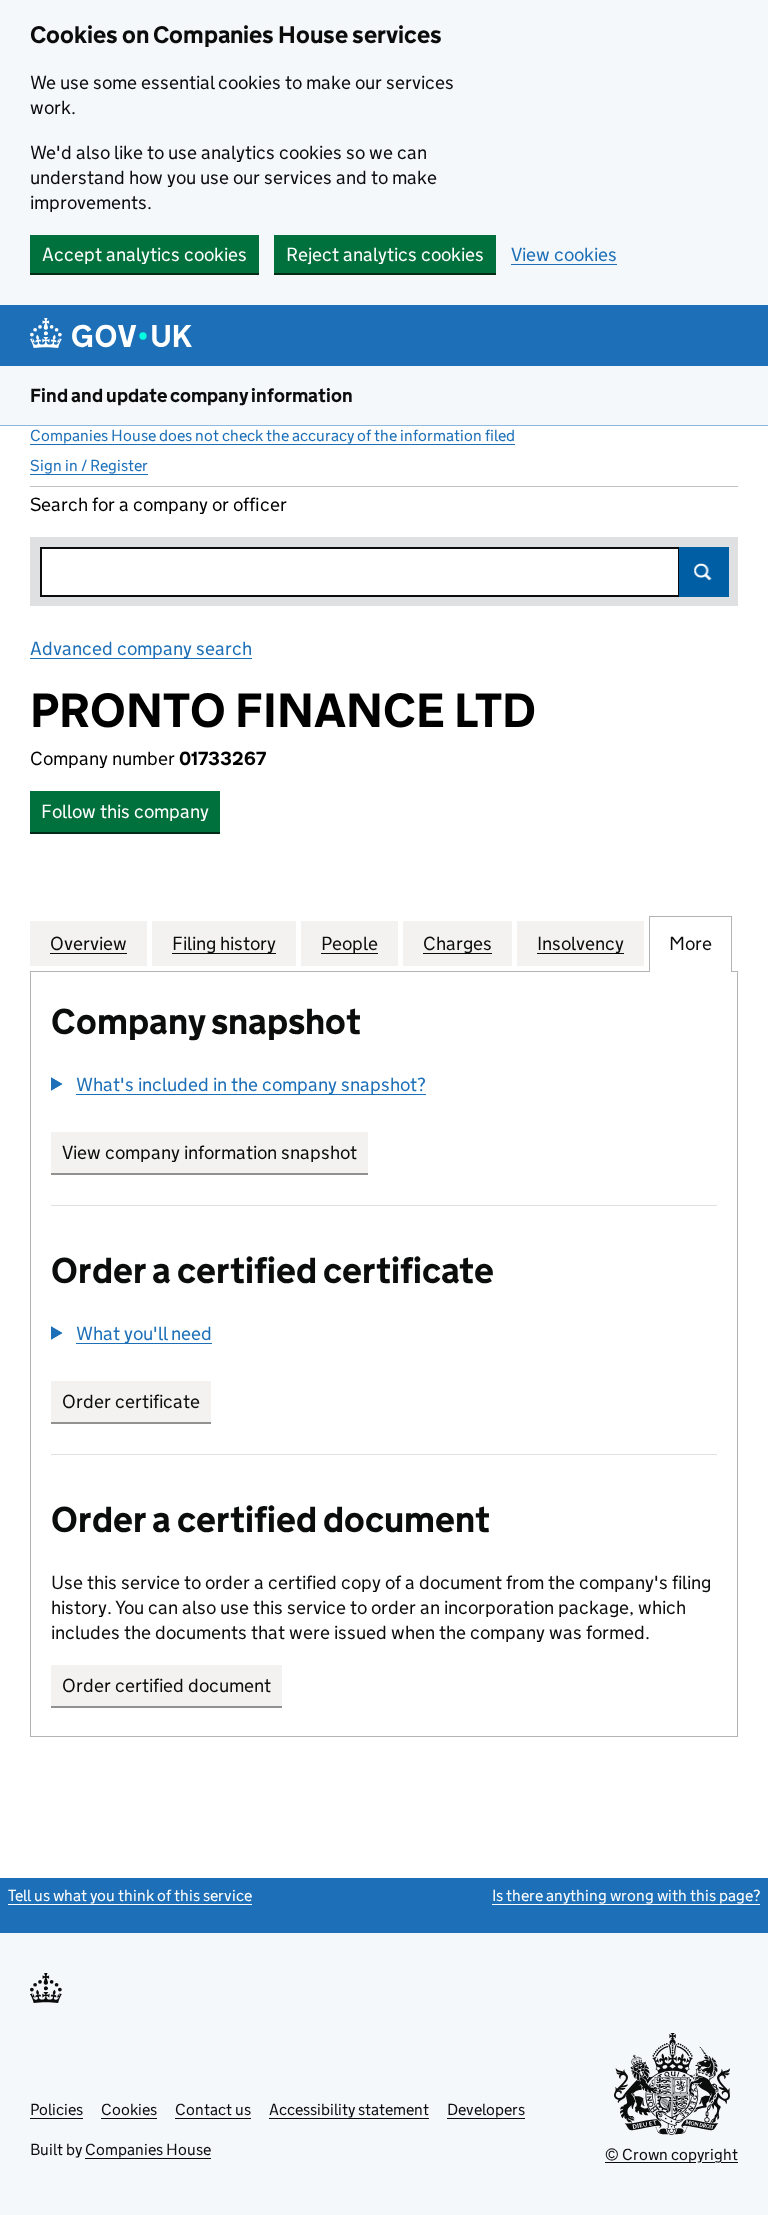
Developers (486, 2109)
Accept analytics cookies (144, 254)
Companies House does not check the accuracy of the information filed (272, 435)
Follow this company (125, 811)
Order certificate (131, 1401)
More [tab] (690, 943)
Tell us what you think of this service (130, 1895)
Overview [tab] (88, 943)
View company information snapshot (215, 1152)
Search (704, 572)
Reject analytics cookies (385, 254)
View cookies (564, 254)
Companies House (148, 2149)
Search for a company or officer (158, 504)
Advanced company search (141, 648)
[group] (384, 1087)
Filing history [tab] (224, 943)
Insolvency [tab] (580, 943)
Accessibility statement (349, 2109)
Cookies (129, 2109)
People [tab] (349, 943)
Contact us (213, 2109)
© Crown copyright (671, 2154)
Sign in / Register (89, 465)
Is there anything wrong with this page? (626, 1895)
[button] (238, 1084)
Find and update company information (191, 395)
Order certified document (166, 1685)
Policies (56, 2109)
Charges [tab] (457, 943)
